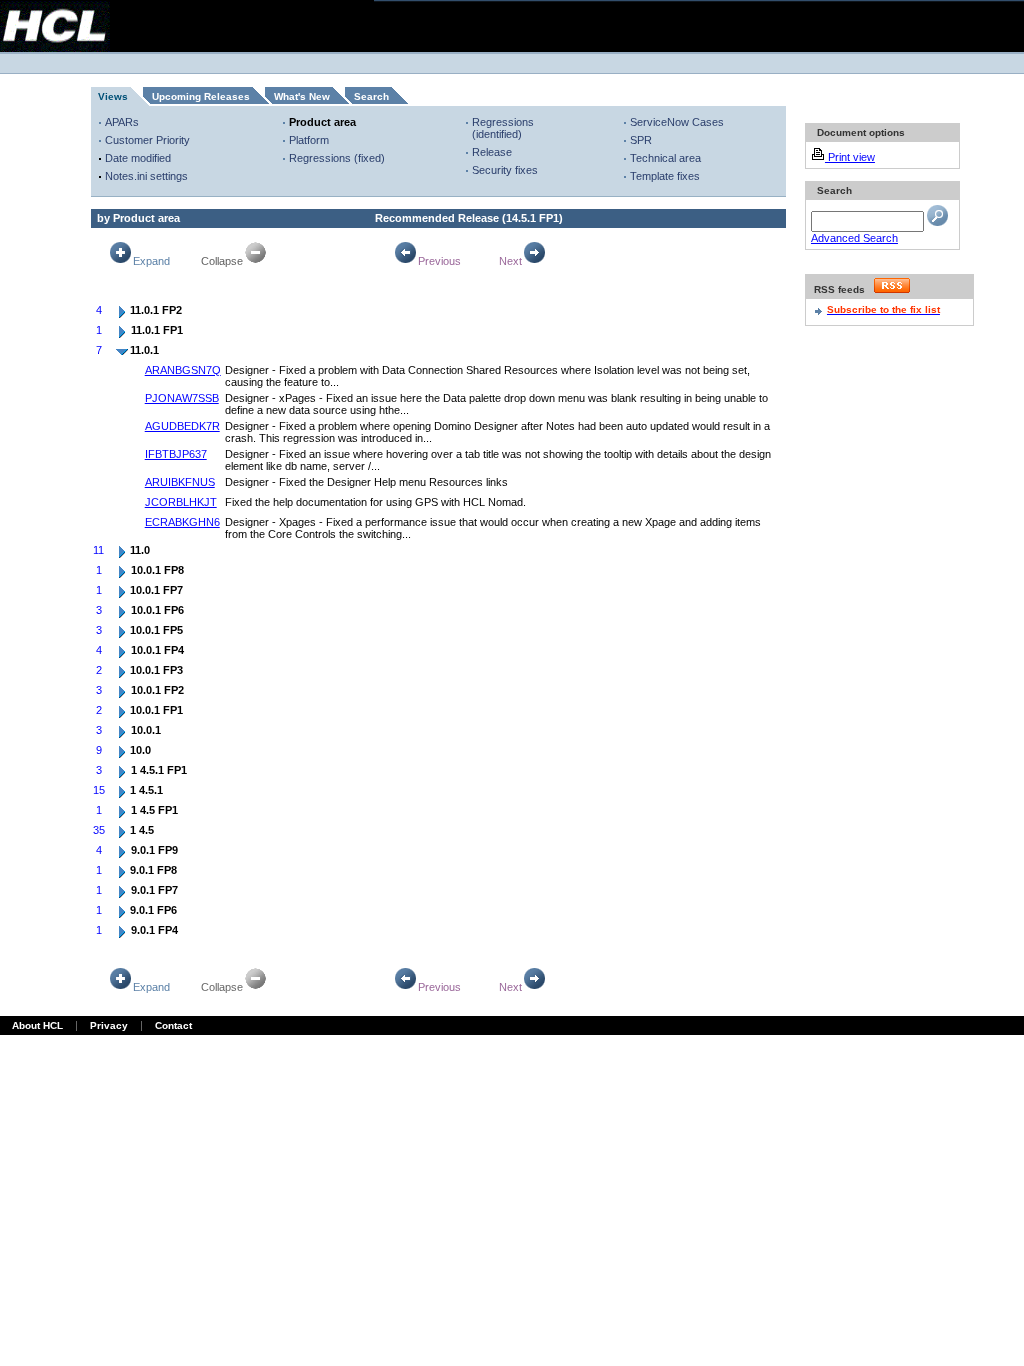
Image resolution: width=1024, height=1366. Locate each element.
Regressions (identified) (503, 128)
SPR (641, 140)
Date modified (138, 158)
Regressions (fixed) (337, 158)
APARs (122, 122)
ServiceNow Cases (677, 122)
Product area (322, 122)
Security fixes (505, 170)
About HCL (37, 1025)
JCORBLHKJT (181, 502)
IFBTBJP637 (176, 454)
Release (492, 152)
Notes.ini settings (146, 176)
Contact (173, 1025)
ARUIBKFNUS (180, 482)
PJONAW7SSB (182, 398)
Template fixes (665, 176)
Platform (309, 140)
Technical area (665, 158)
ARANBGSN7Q (183, 370)
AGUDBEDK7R (182, 426)
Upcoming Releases (201, 96)
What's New (302, 96)
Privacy (109, 1025)
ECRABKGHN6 (182, 522)
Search (371, 96)
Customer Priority (147, 140)
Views (113, 96)
